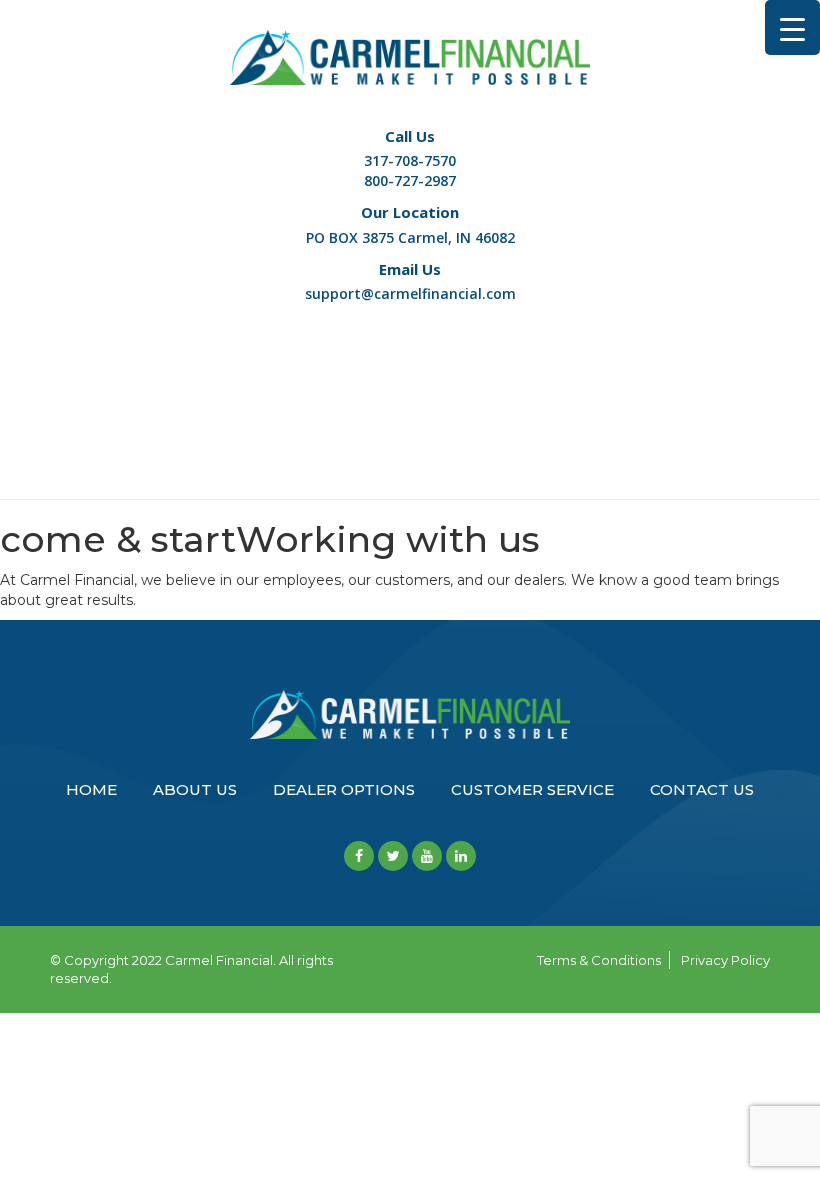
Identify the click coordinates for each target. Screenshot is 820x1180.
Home (91, 789)
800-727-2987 (410, 180)
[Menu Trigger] (792, 27)
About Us (195, 789)
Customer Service (532, 789)
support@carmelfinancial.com (410, 293)
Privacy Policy (725, 960)
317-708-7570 (410, 160)
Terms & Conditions (599, 960)
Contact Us (702, 789)
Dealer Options (344, 789)
